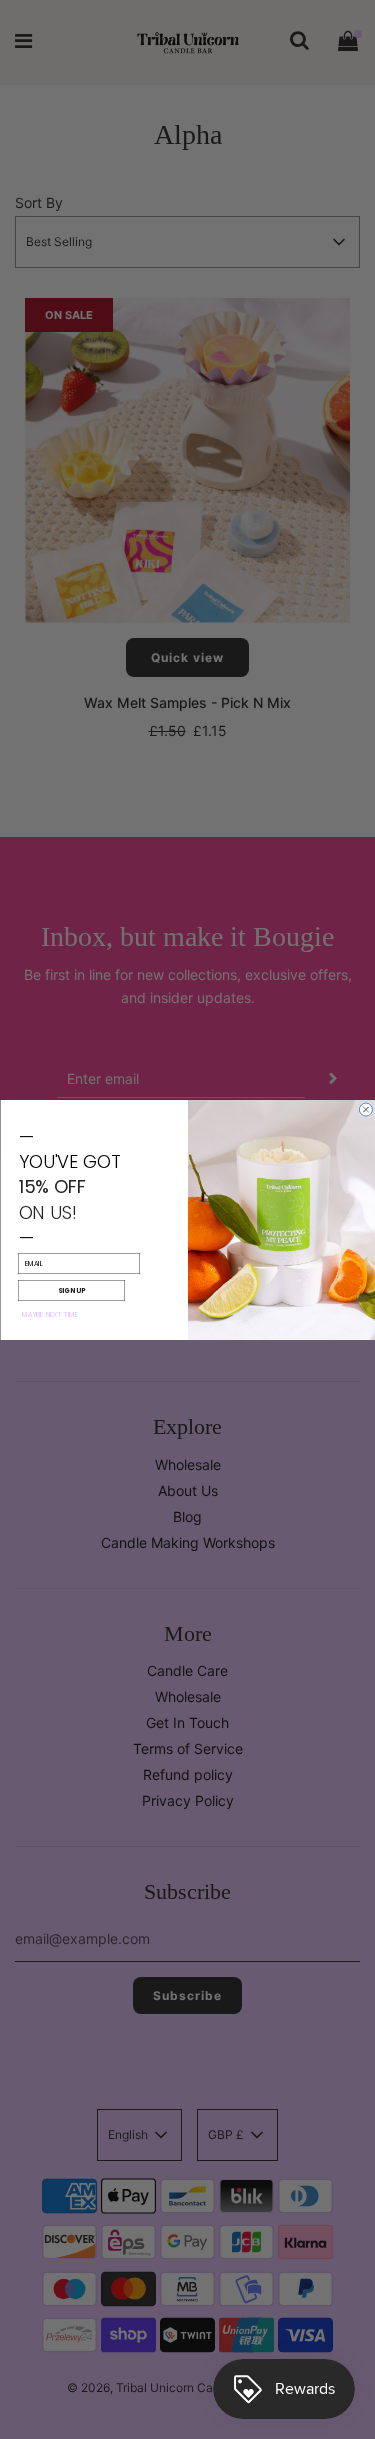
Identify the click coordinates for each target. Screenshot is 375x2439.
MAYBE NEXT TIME (50, 1313)
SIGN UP (71, 1289)
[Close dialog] (365, 1109)
